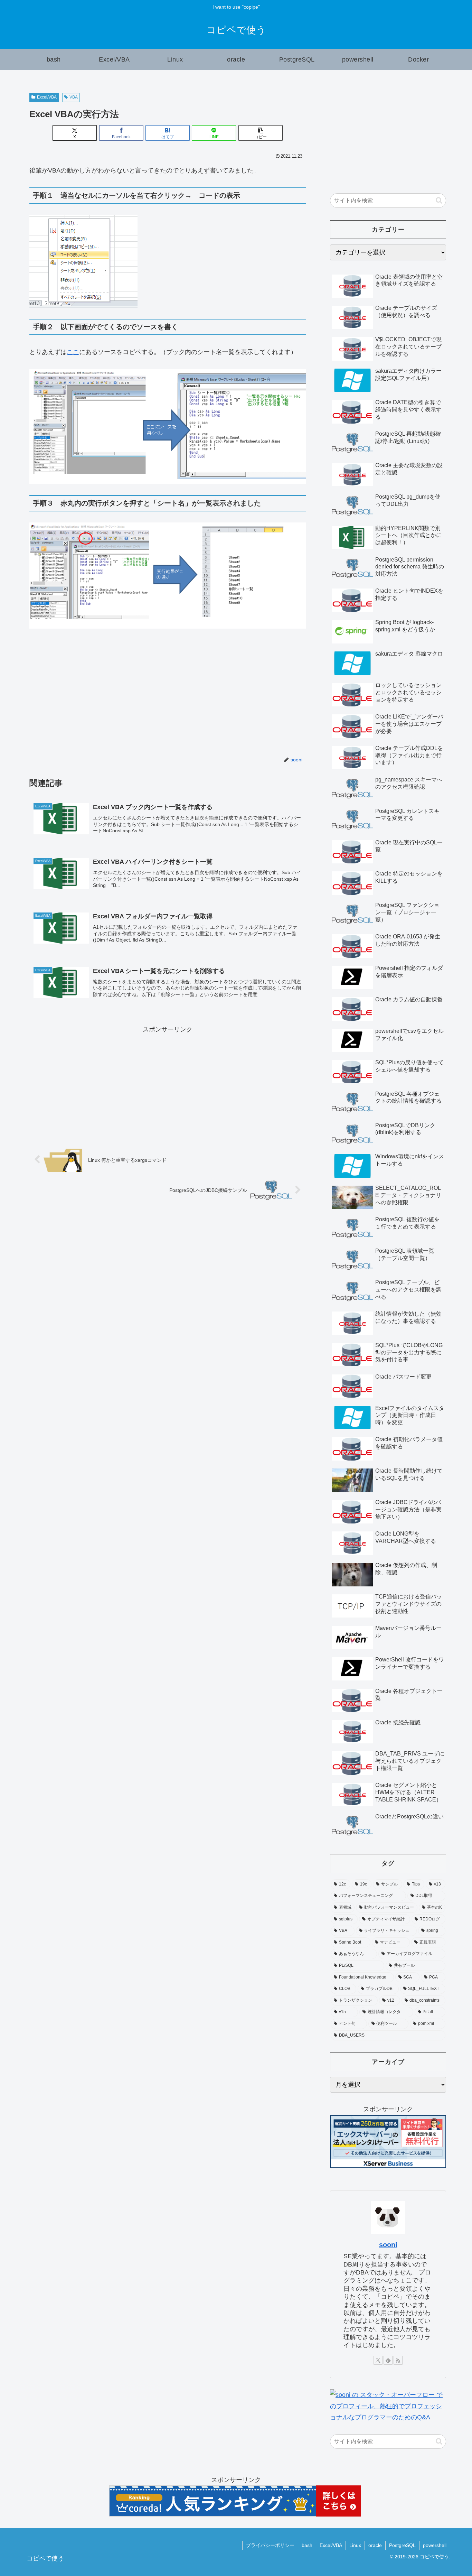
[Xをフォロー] (378, 2360)
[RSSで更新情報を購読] (398, 2360)
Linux (355, 2545)
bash (307, 2545)
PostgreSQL (402, 2545)
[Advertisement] (98, 696)
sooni (388, 2245)
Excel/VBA (47, 97)
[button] (261, 133)
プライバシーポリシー (270, 2545)
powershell (435, 2545)
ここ (73, 352)
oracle (375, 2545)
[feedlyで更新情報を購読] (388, 2360)
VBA (74, 97)
